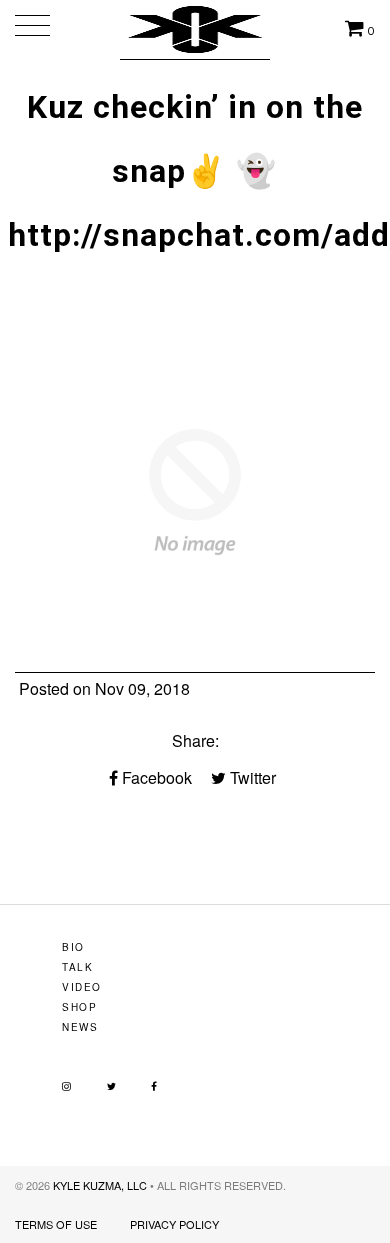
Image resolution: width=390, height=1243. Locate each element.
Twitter (251, 777)
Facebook (155, 777)
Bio (73, 947)
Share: (195, 740)
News (80, 1027)
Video (82, 987)
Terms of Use (56, 1224)
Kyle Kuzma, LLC (100, 1185)
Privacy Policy (174, 1224)
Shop (79, 1007)
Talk (77, 967)
